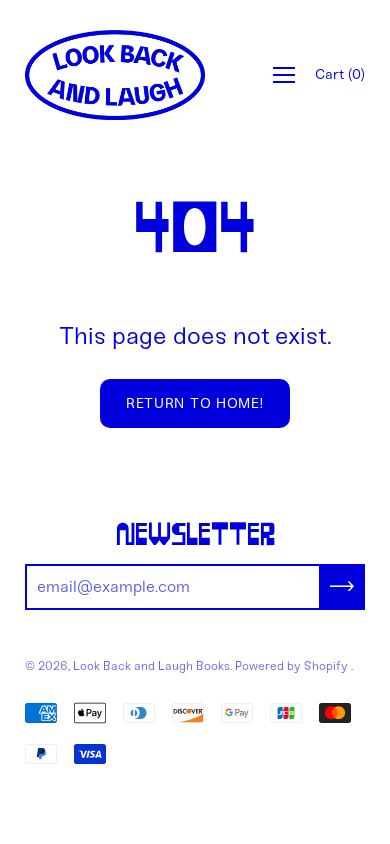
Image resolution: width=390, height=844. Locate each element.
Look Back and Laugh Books (151, 666)
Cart (340, 74)
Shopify (326, 666)
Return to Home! (195, 403)
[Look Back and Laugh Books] (115, 75)
